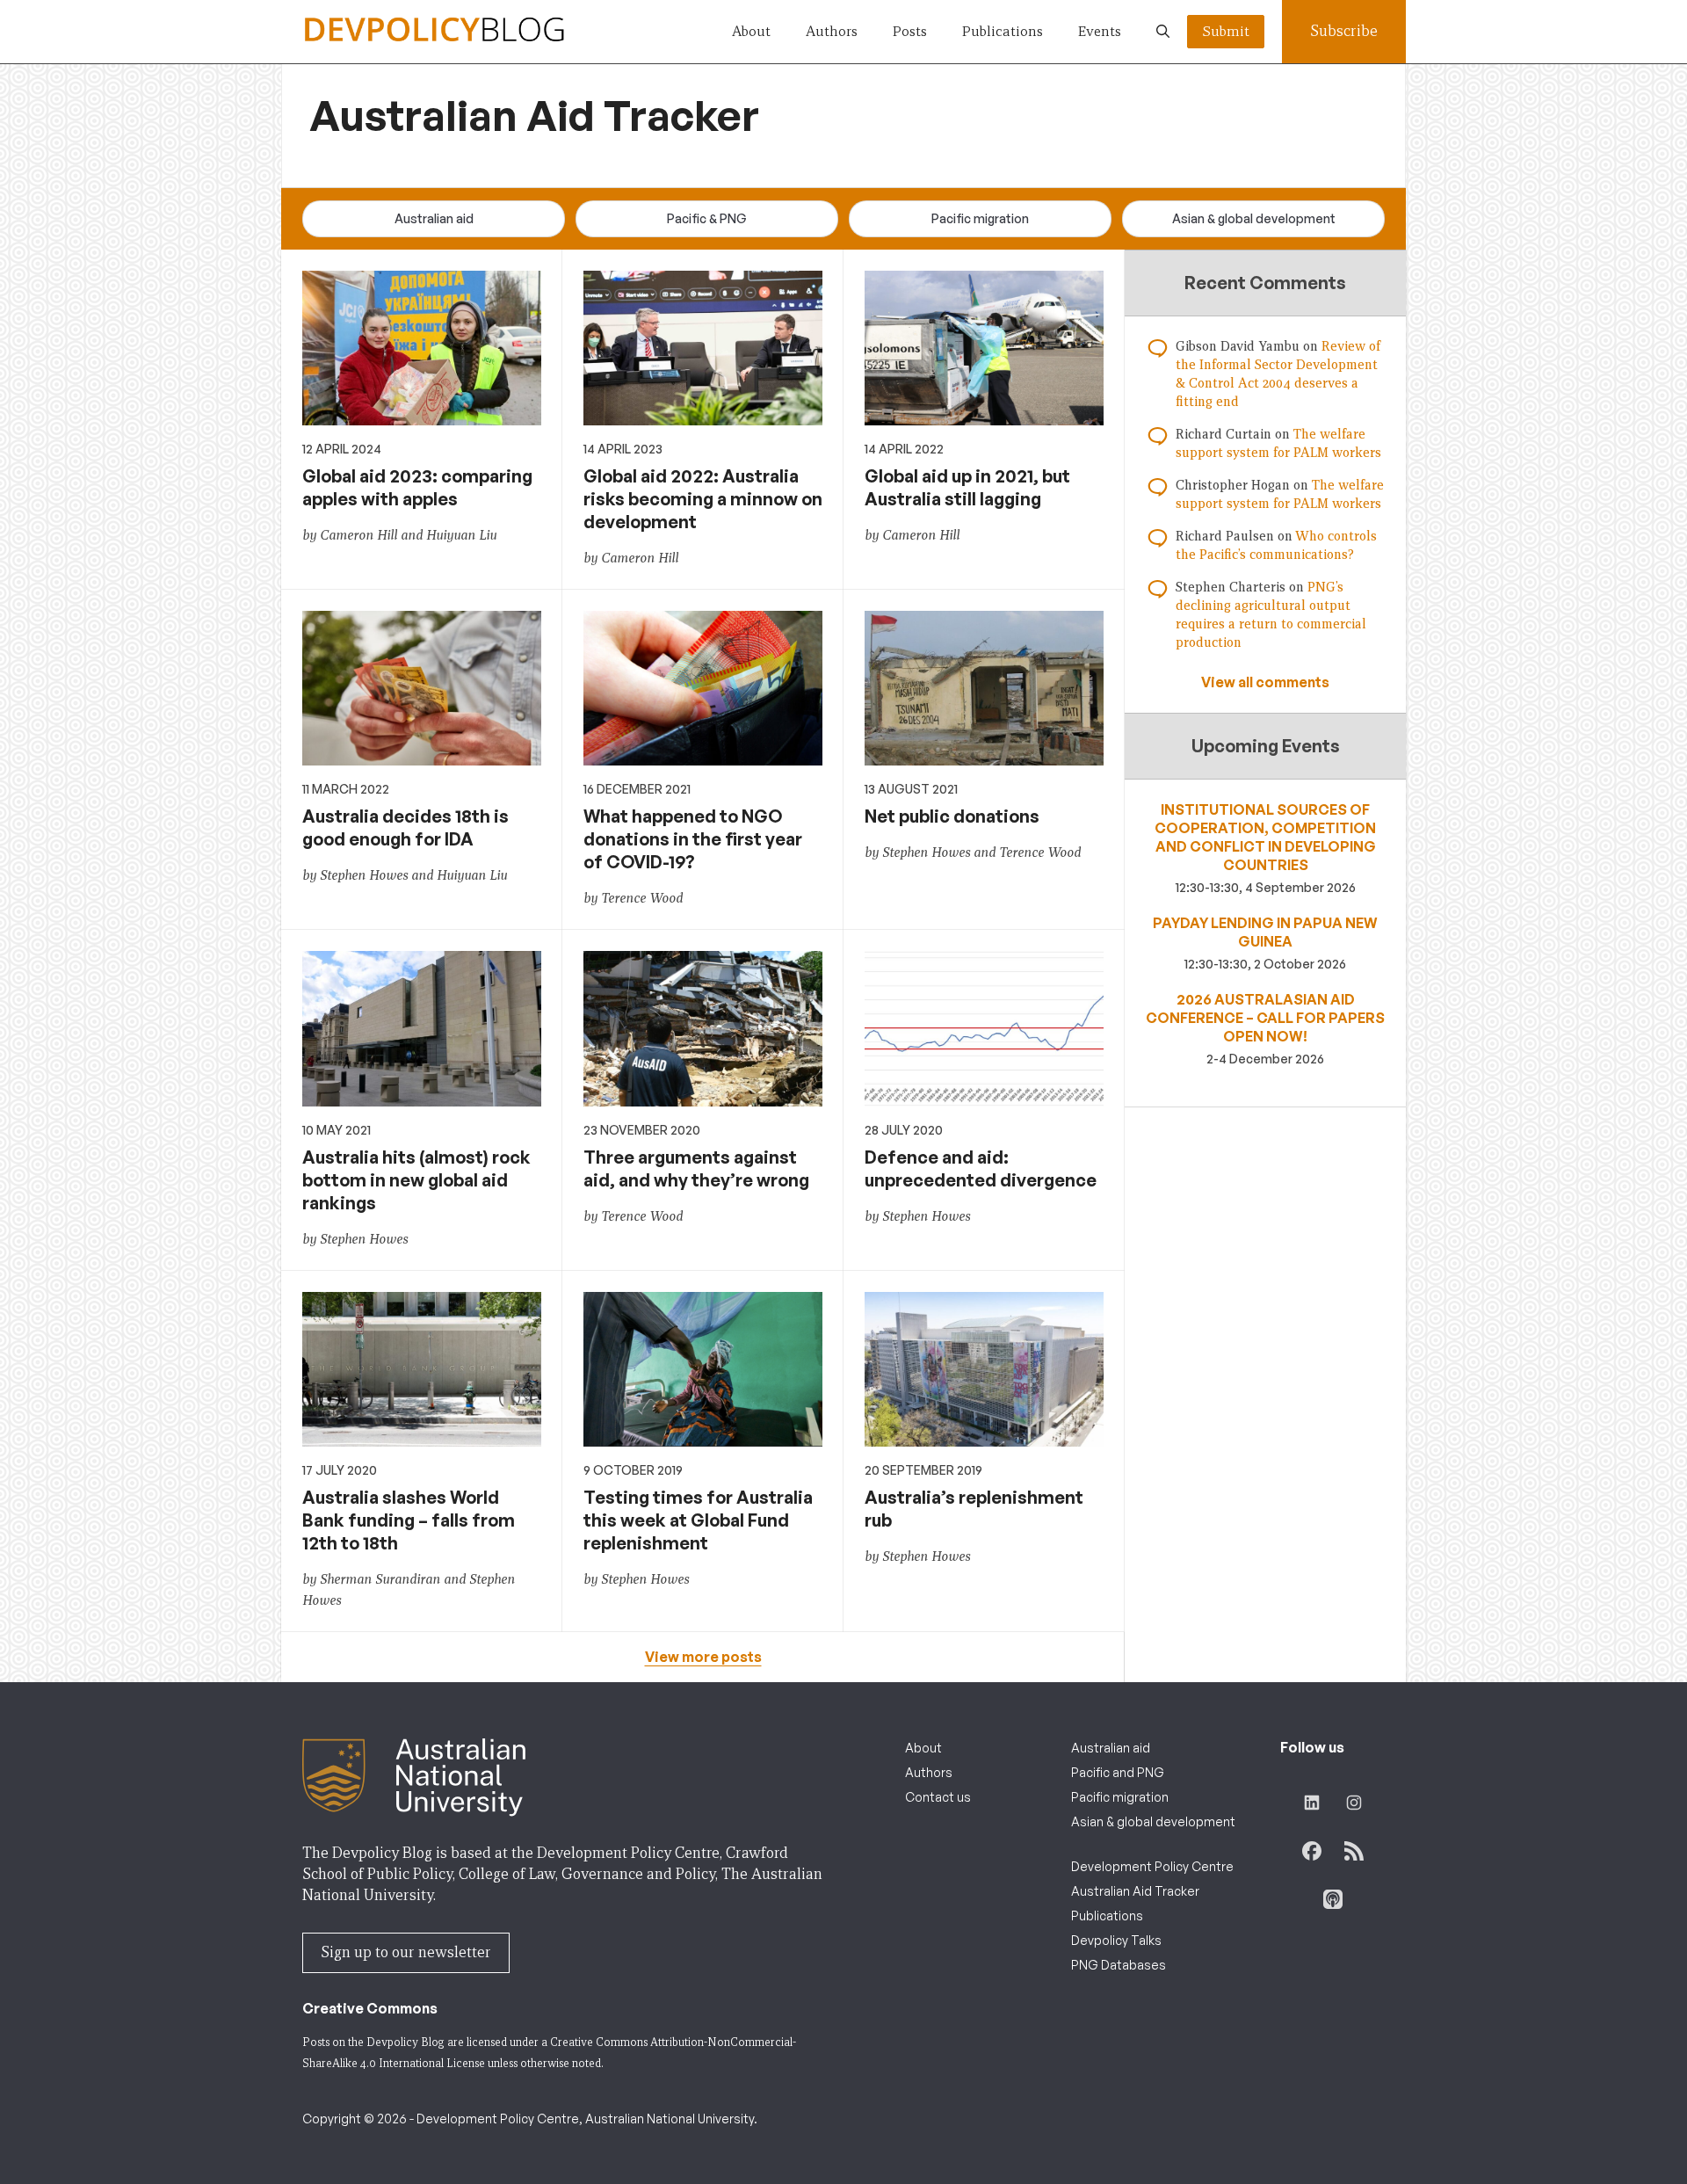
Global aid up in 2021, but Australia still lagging (967, 487)
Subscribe (1344, 31)
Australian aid (434, 218)
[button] (1163, 32)
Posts (910, 31)
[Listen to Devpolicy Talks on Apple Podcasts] (1333, 1899)
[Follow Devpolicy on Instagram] (1354, 1803)
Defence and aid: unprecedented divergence (981, 1168)
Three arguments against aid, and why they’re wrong (696, 1168)
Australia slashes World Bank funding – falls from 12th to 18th (409, 1520)
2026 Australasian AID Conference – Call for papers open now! (1265, 1018)
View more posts (703, 1657)
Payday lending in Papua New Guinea (1265, 932)
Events (1100, 31)
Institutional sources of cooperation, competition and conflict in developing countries (1265, 837)
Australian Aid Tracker (1135, 1891)
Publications (1003, 31)
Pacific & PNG (707, 218)
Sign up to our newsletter (406, 1952)
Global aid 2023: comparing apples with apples (417, 487)
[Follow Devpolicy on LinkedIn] (1312, 1803)
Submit (1226, 31)
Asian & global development (1254, 218)
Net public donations (952, 816)
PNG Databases (1119, 1965)
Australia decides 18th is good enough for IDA (405, 827)
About (751, 31)
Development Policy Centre (1152, 1866)
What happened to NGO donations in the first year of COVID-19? (693, 839)
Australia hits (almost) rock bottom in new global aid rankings (416, 1180)
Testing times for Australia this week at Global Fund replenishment (698, 1520)
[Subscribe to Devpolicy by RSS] (1354, 1851)
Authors (832, 31)
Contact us (938, 1797)
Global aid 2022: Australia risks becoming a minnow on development (703, 499)
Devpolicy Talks (1116, 1940)
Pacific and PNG (1118, 1772)
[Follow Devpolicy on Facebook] (1312, 1851)
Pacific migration (980, 218)
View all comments (1265, 682)
